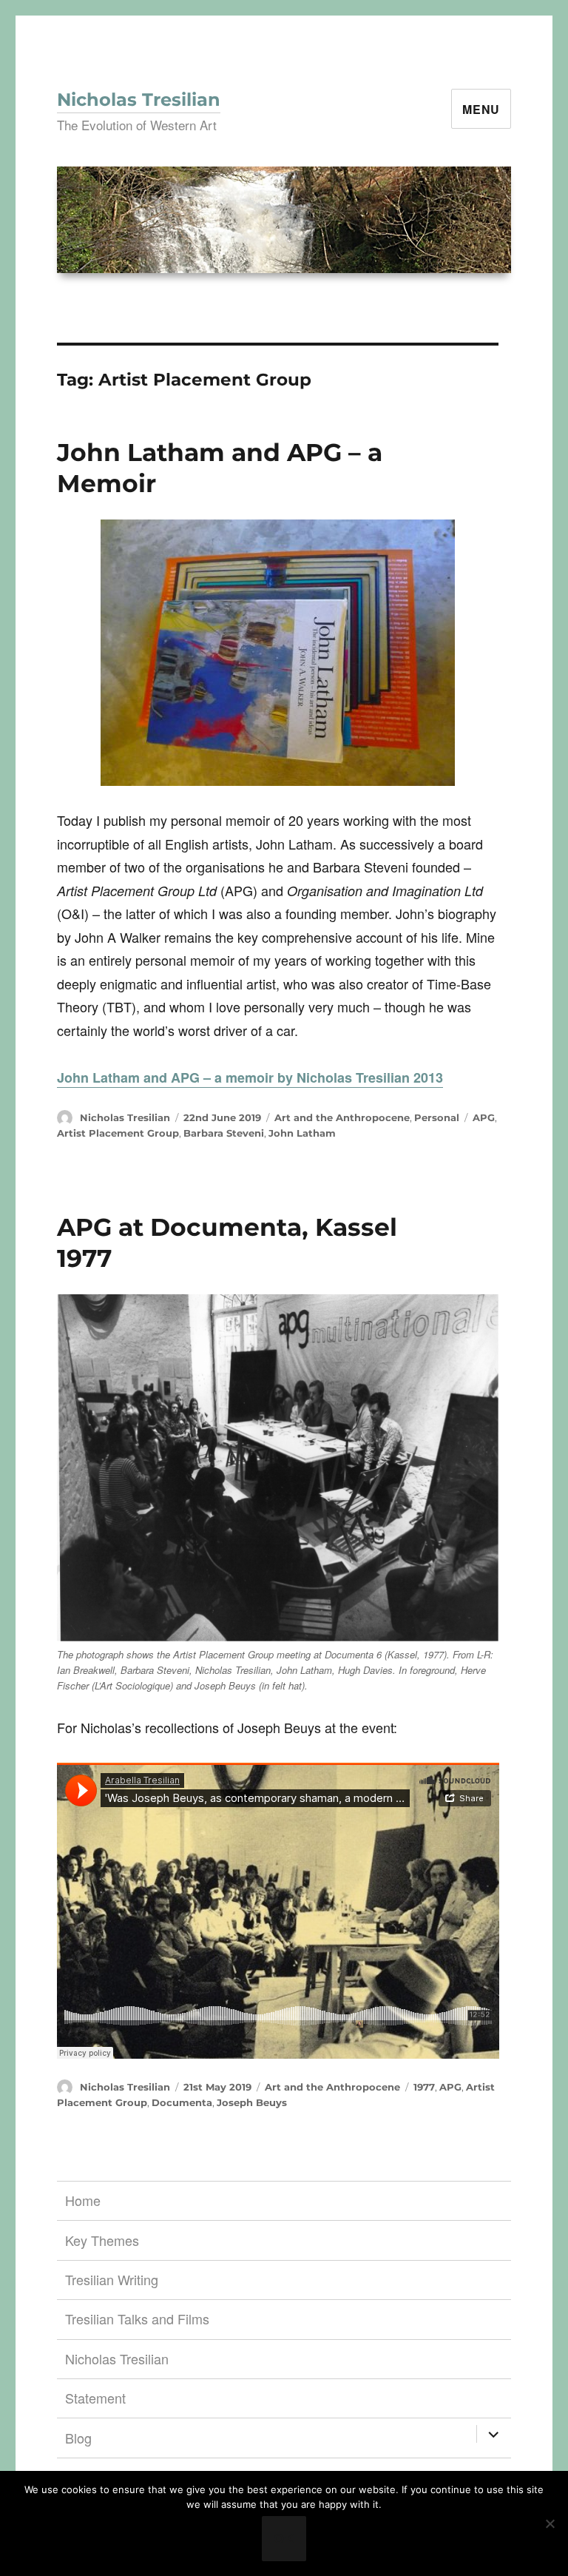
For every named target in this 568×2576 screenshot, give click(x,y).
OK (284, 2538)
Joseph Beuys (252, 2102)
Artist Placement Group (118, 1133)
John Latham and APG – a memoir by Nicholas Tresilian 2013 (250, 1077)
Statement (95, 2398)
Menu (481, 109)
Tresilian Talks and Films (137, 2318)
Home (83, 2200)
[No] (550, 2523)
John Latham (302, 1133)
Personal (437, 1117)
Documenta (182, 2102)
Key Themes (102, 2240)
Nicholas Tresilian (139, 100)
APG (484, 1117)
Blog (78, 2438)
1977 (424, 2087)
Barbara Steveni (224, 1133)
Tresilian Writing (112, 2279)
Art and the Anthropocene (342, 1117)
